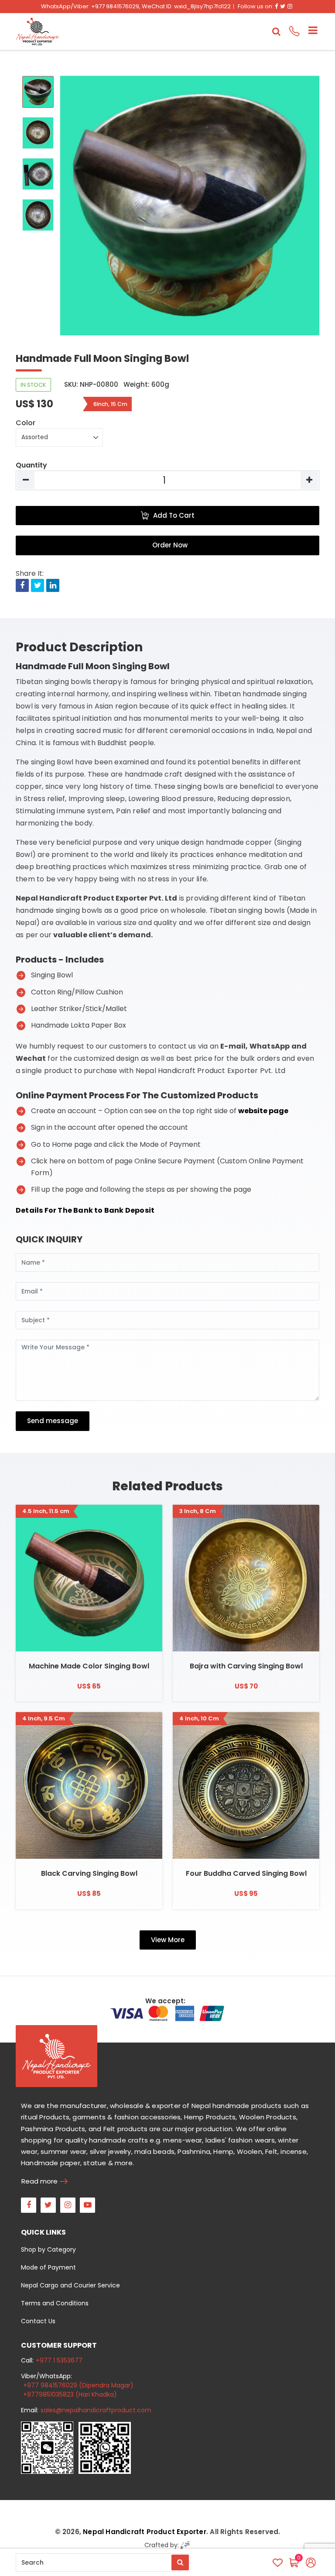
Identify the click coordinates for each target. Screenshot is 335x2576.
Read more (39, 2181)
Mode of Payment (48, 2267)
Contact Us (38, 2321)
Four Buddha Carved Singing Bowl (246, 1873)
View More (168, 1940)
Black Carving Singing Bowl (89, 1873)
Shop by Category (48, 2249)
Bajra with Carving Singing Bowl (246, 1666)
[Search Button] (180, 2562)
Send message (53, 1421)
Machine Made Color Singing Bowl (89, 1666)
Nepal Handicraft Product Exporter (145, 2532)
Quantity (31, 465)
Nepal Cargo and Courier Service (70, 2285)
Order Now (170, 545)
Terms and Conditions (55, 2303)
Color (26, 423)
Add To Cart (174, 515)
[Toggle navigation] (309, 31)
